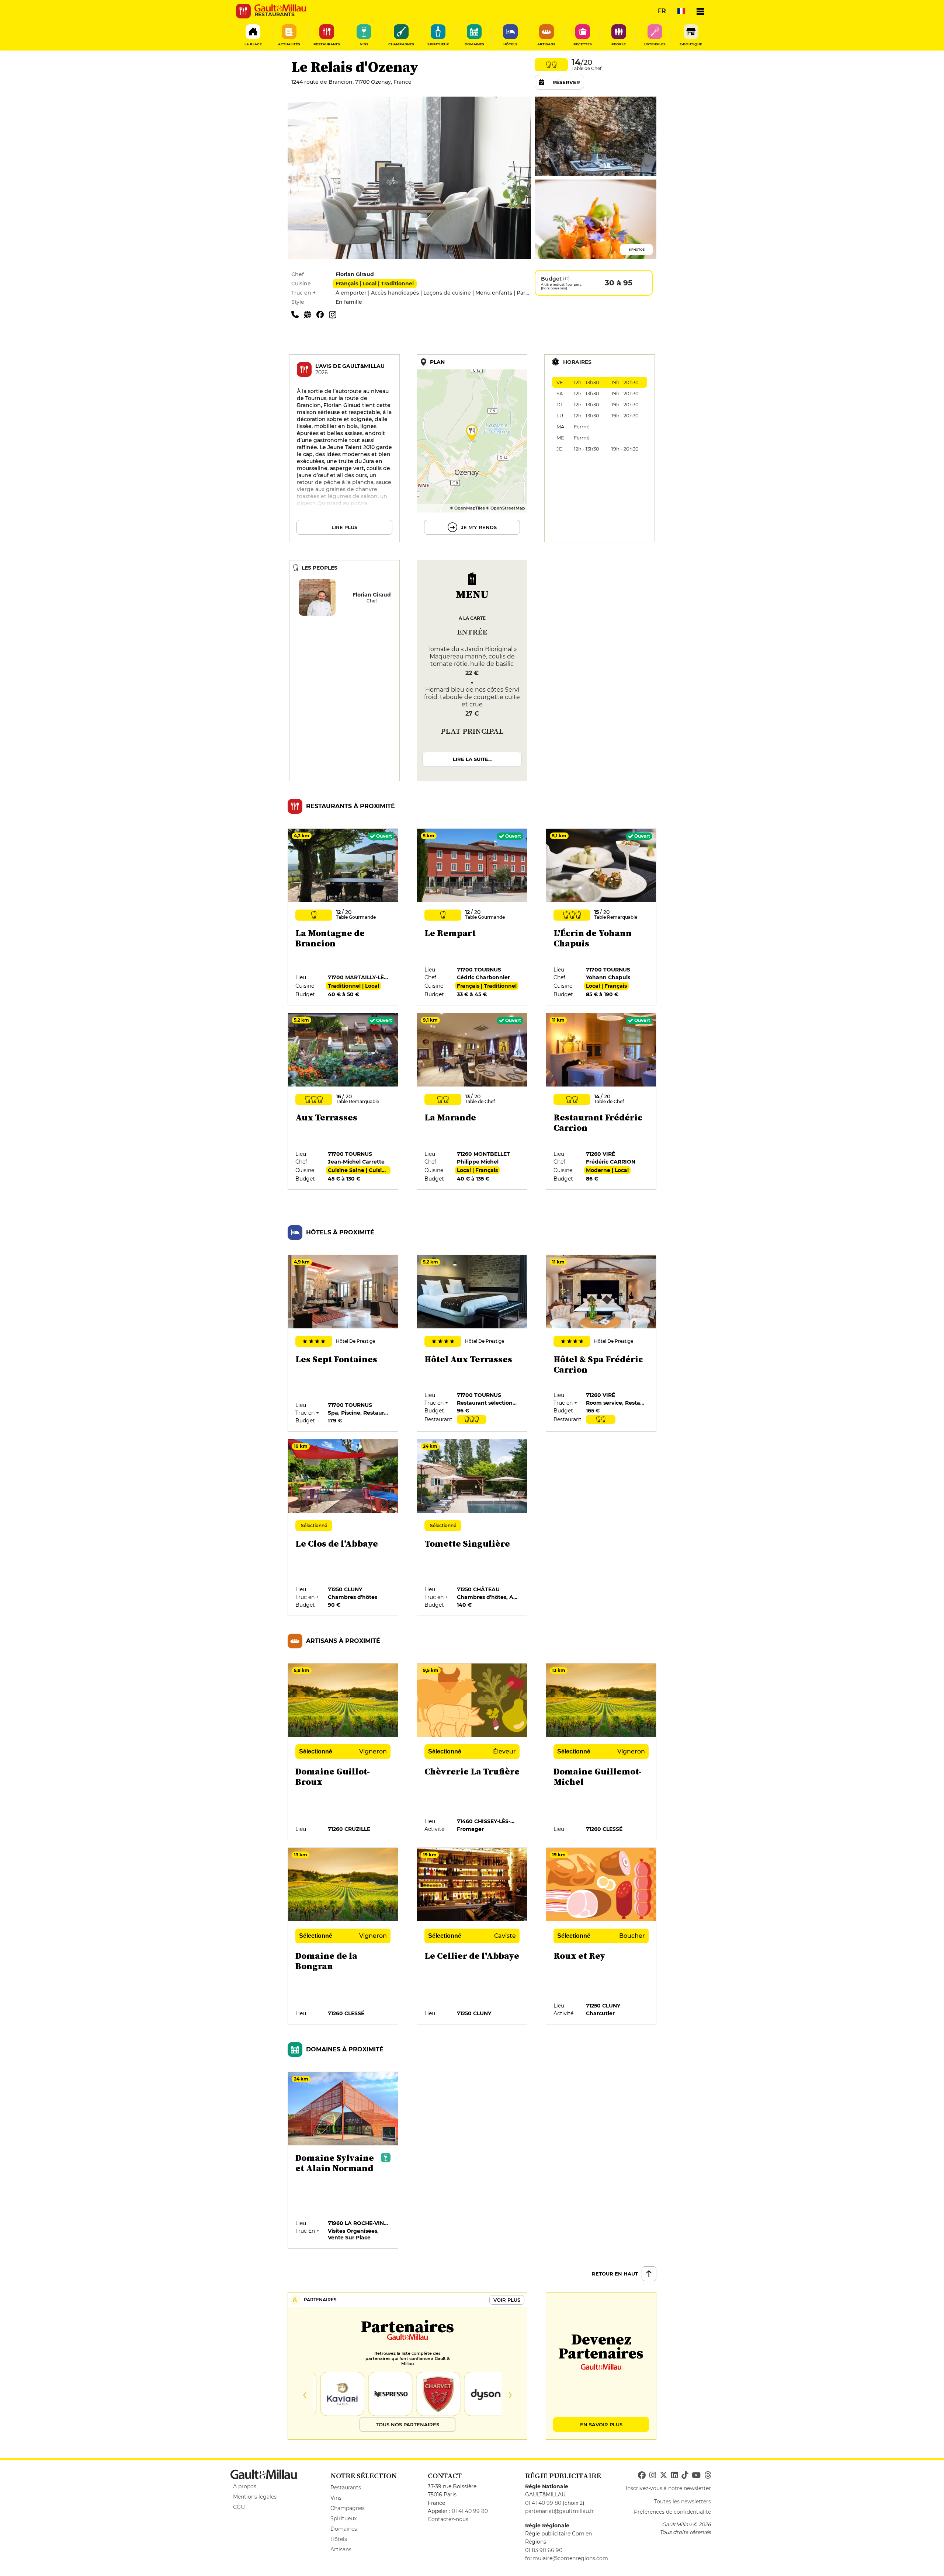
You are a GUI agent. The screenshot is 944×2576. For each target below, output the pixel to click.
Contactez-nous (448, 2519)
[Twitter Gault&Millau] (664, 2475)
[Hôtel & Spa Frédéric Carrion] (601, 1343)
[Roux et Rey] (601, 1936)
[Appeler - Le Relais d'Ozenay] (298, 314)
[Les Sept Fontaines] (343, 1343)
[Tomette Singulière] (472, 1528)
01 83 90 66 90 (544, 2550)
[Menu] (700, 11)
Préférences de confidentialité (672, 2512)
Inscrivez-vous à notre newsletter (668, 2488)
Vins (336, 2498)
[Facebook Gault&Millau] (642, 2475)
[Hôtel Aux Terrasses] (472, 1343)
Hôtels (339, 2539)
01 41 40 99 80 (470, 2511)
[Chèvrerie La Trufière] (472, 1752)
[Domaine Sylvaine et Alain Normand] (343, 2160)
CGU (239, 2507)
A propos (245, 2486)
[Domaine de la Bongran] (343, 1936)
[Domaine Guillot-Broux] (343, 1752)
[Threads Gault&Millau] (708, 2475)
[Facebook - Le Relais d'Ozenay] (323, 314)
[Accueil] (280, 8)
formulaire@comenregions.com (567, 2558)
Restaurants (346, 2488)
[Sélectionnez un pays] (681, 11)
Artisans (341, 2549)
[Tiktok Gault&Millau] (685, 2475)
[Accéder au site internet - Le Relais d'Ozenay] (310, 314)
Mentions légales (255, 2497)
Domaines (344, 2529)
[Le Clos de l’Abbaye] (343, 1528)
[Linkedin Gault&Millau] (674, 2475)
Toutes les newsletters (683, 2502)
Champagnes (348, 2508)
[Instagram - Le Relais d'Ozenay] (334, 314)
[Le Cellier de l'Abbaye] (472, 1936)
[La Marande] (472, 1102)
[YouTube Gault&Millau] (696, 2475)
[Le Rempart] (472, 917)
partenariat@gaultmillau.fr (560, 2511)
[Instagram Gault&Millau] (653, 2475)
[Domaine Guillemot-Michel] (601, 1752)
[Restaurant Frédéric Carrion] (601, 1102)
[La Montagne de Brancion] (343, 917)
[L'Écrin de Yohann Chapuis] (601, 917)
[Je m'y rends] (472, 448)
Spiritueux (343, 2518)
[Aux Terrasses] (343, 1102)
